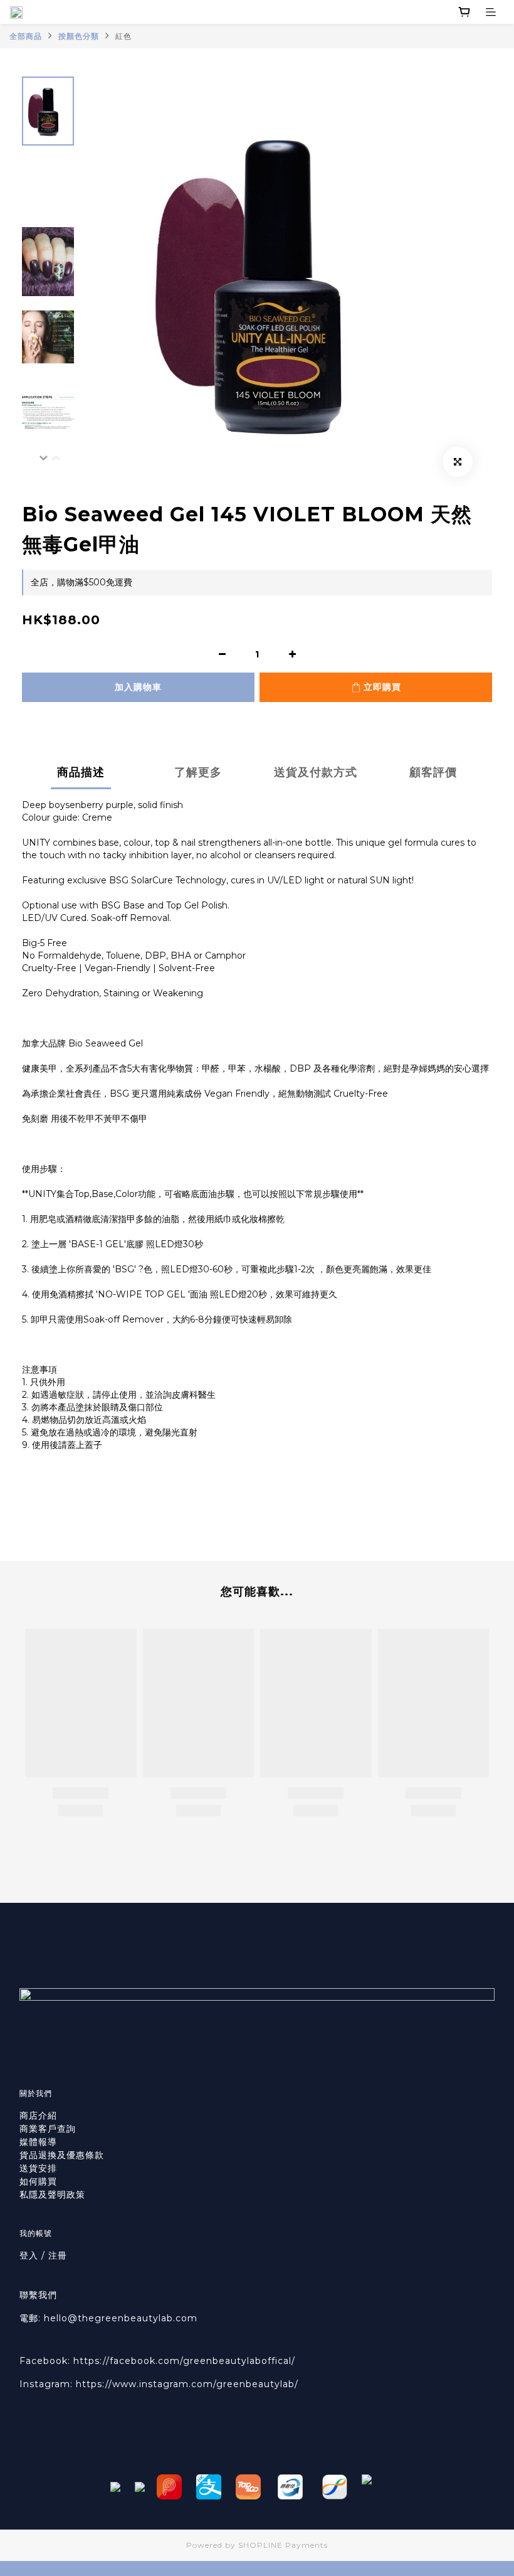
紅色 (123, 36)
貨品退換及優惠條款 (62, 2155)
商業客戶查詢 (48, 2129)
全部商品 (26, 36)
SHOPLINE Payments (283, 2545)
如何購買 (40, 2181)
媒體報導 (38, 2142)
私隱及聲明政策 (52, 2195)
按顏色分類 (79, 36)
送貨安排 (38, 2168)
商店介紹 (38, 2116)
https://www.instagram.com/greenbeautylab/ (187, 2384)
